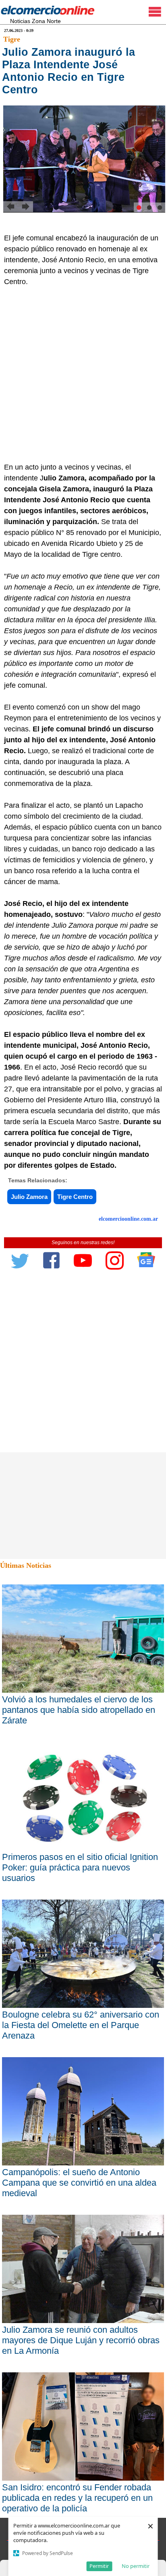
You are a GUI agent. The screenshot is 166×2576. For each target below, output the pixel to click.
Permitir (99, 2566)
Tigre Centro (75, 1197)
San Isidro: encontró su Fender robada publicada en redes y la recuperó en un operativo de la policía (77, 2498)
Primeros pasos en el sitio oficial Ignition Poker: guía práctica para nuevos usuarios (80, 1867)
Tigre (12, 39)
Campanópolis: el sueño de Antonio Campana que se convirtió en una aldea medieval (79, 2183)
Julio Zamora (29, 1197)
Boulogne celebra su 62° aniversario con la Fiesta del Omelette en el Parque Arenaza (81, 2025)
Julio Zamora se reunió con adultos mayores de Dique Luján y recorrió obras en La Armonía (81, 2340)
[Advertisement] (83, 375)
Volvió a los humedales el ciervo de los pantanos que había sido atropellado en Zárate (79, 1710)
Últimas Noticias (26, 1565)
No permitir (136, 2566)
